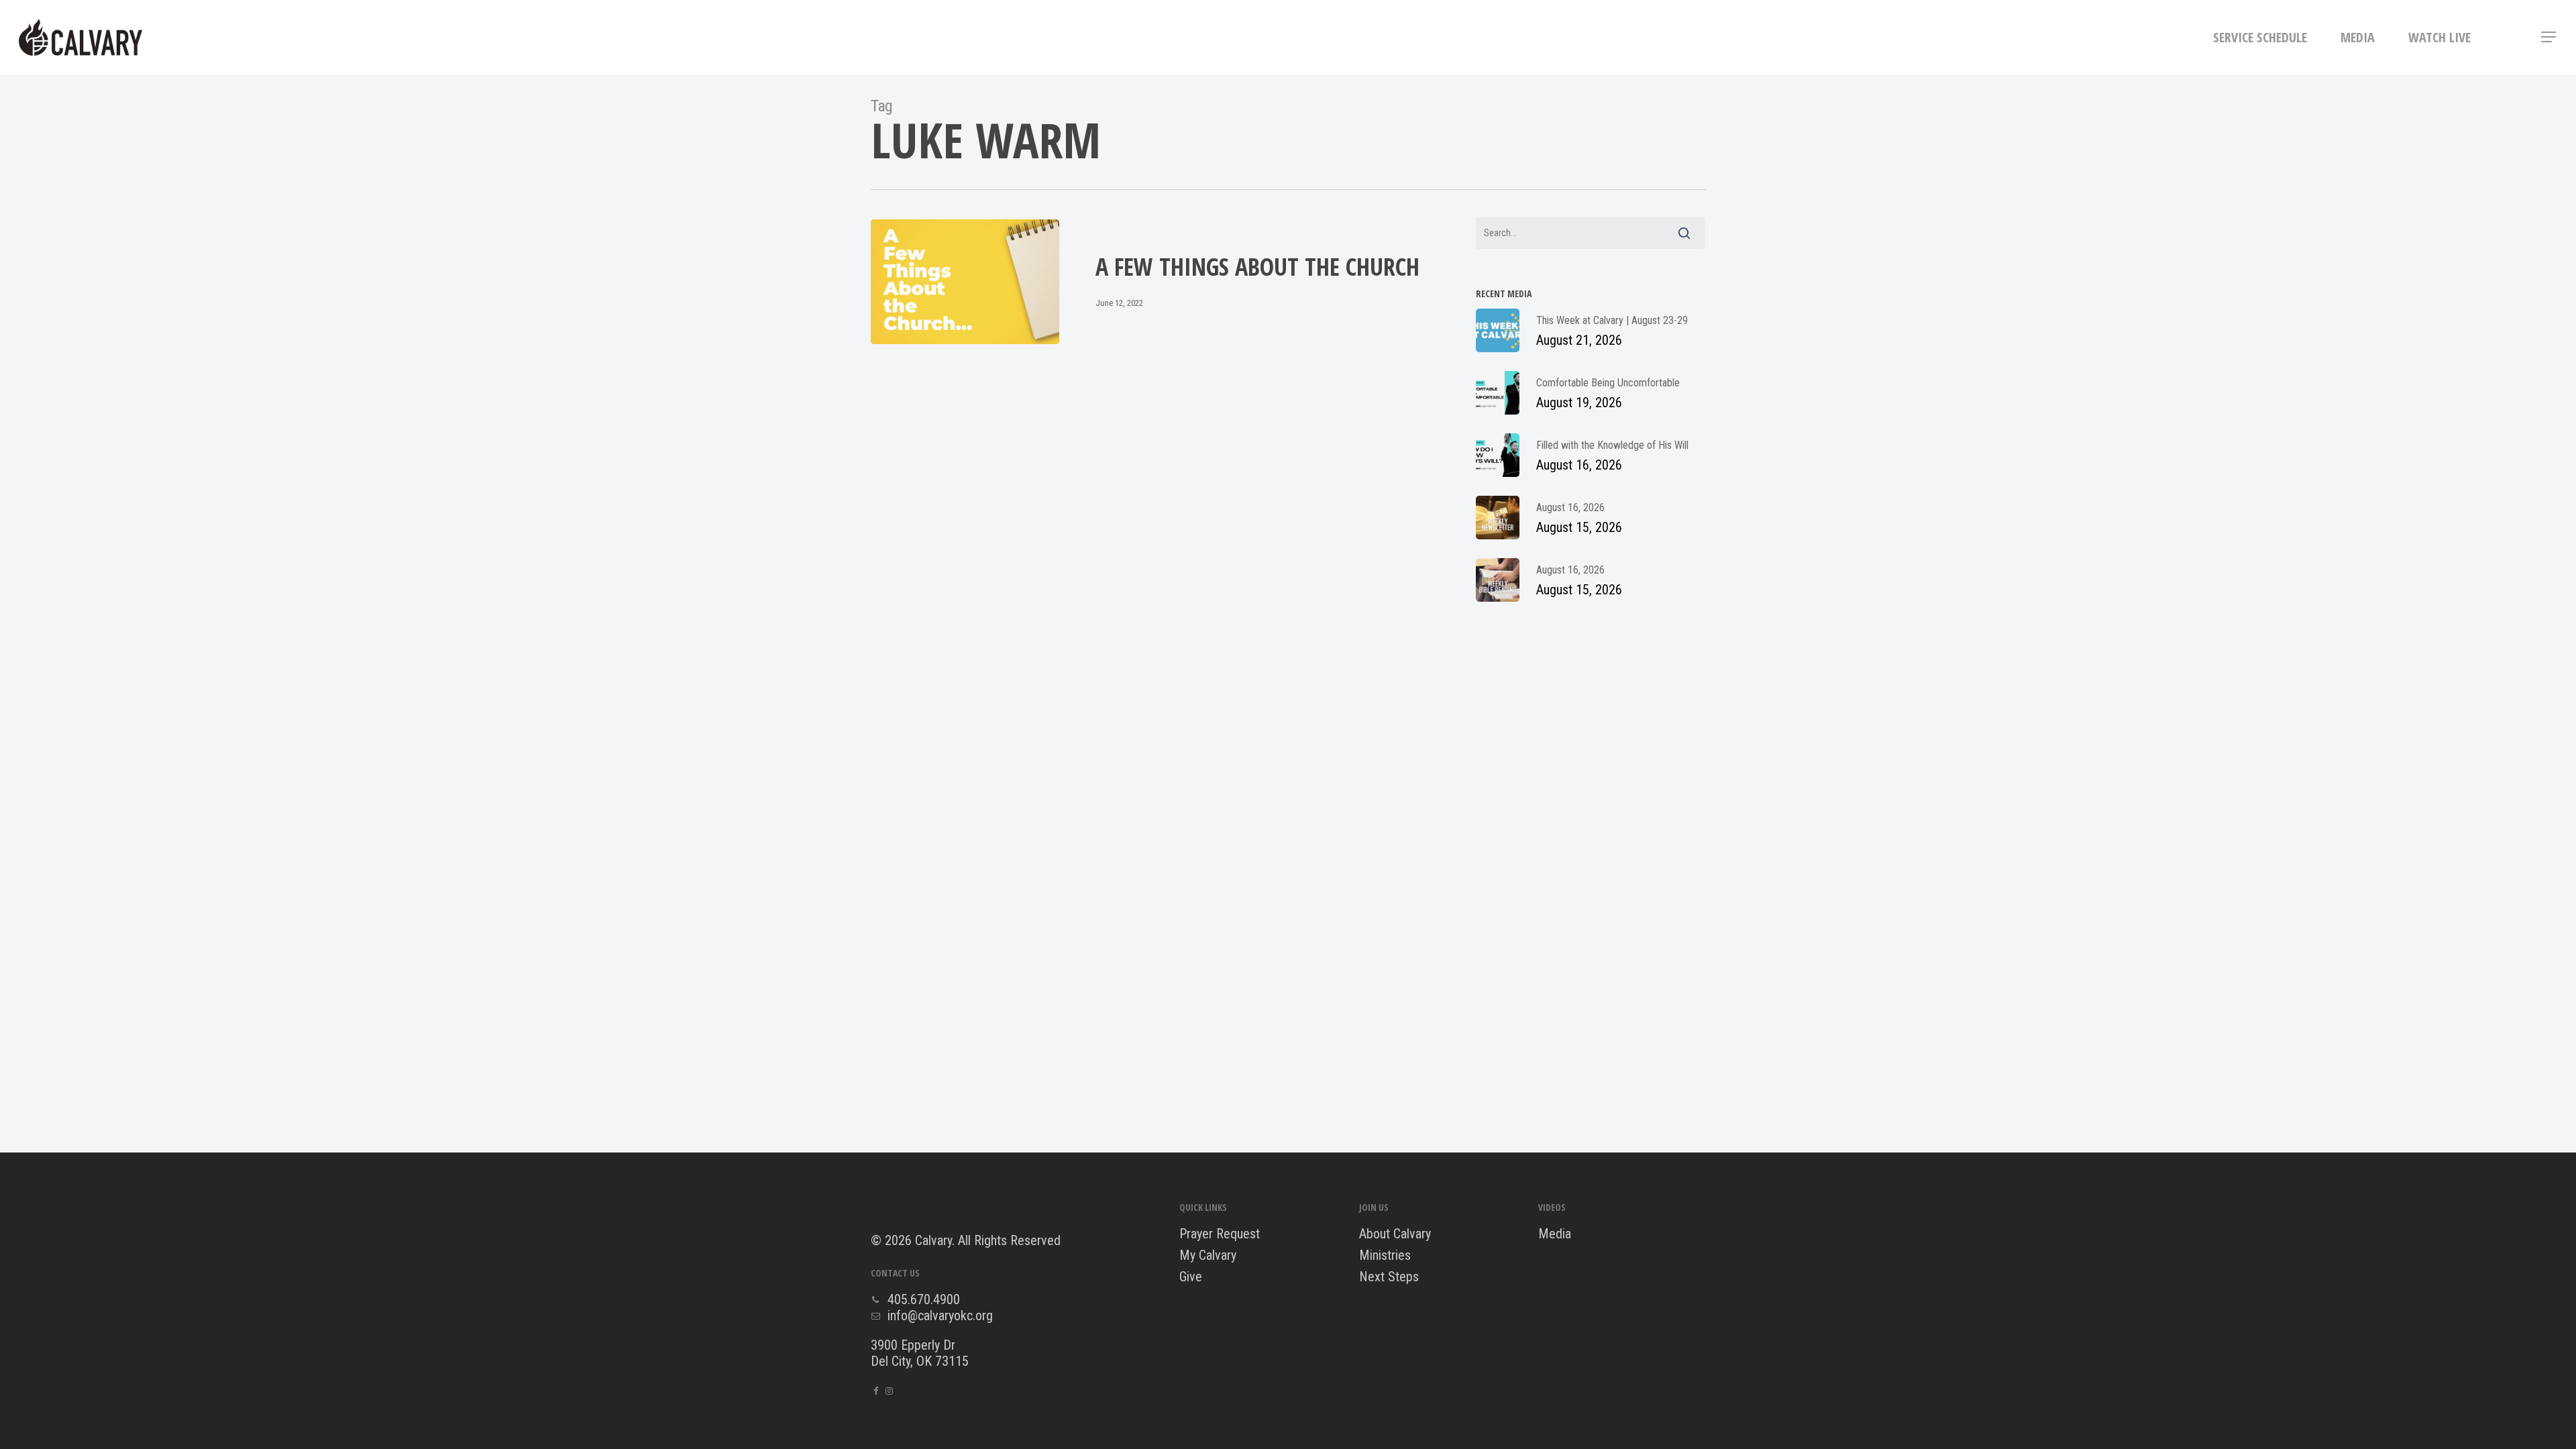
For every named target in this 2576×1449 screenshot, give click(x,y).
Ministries (1385, 1255)
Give (1191, 1277)
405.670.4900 (924, 1299)
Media (1555, 1234)
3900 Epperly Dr (913, 1345)
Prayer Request (1220, 1234)
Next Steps (1389, 1277)
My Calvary (1208, 1255)
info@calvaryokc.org (940, 1316)
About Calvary (1395, 1234)
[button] (2549, 37)
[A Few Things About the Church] (965, 282)
